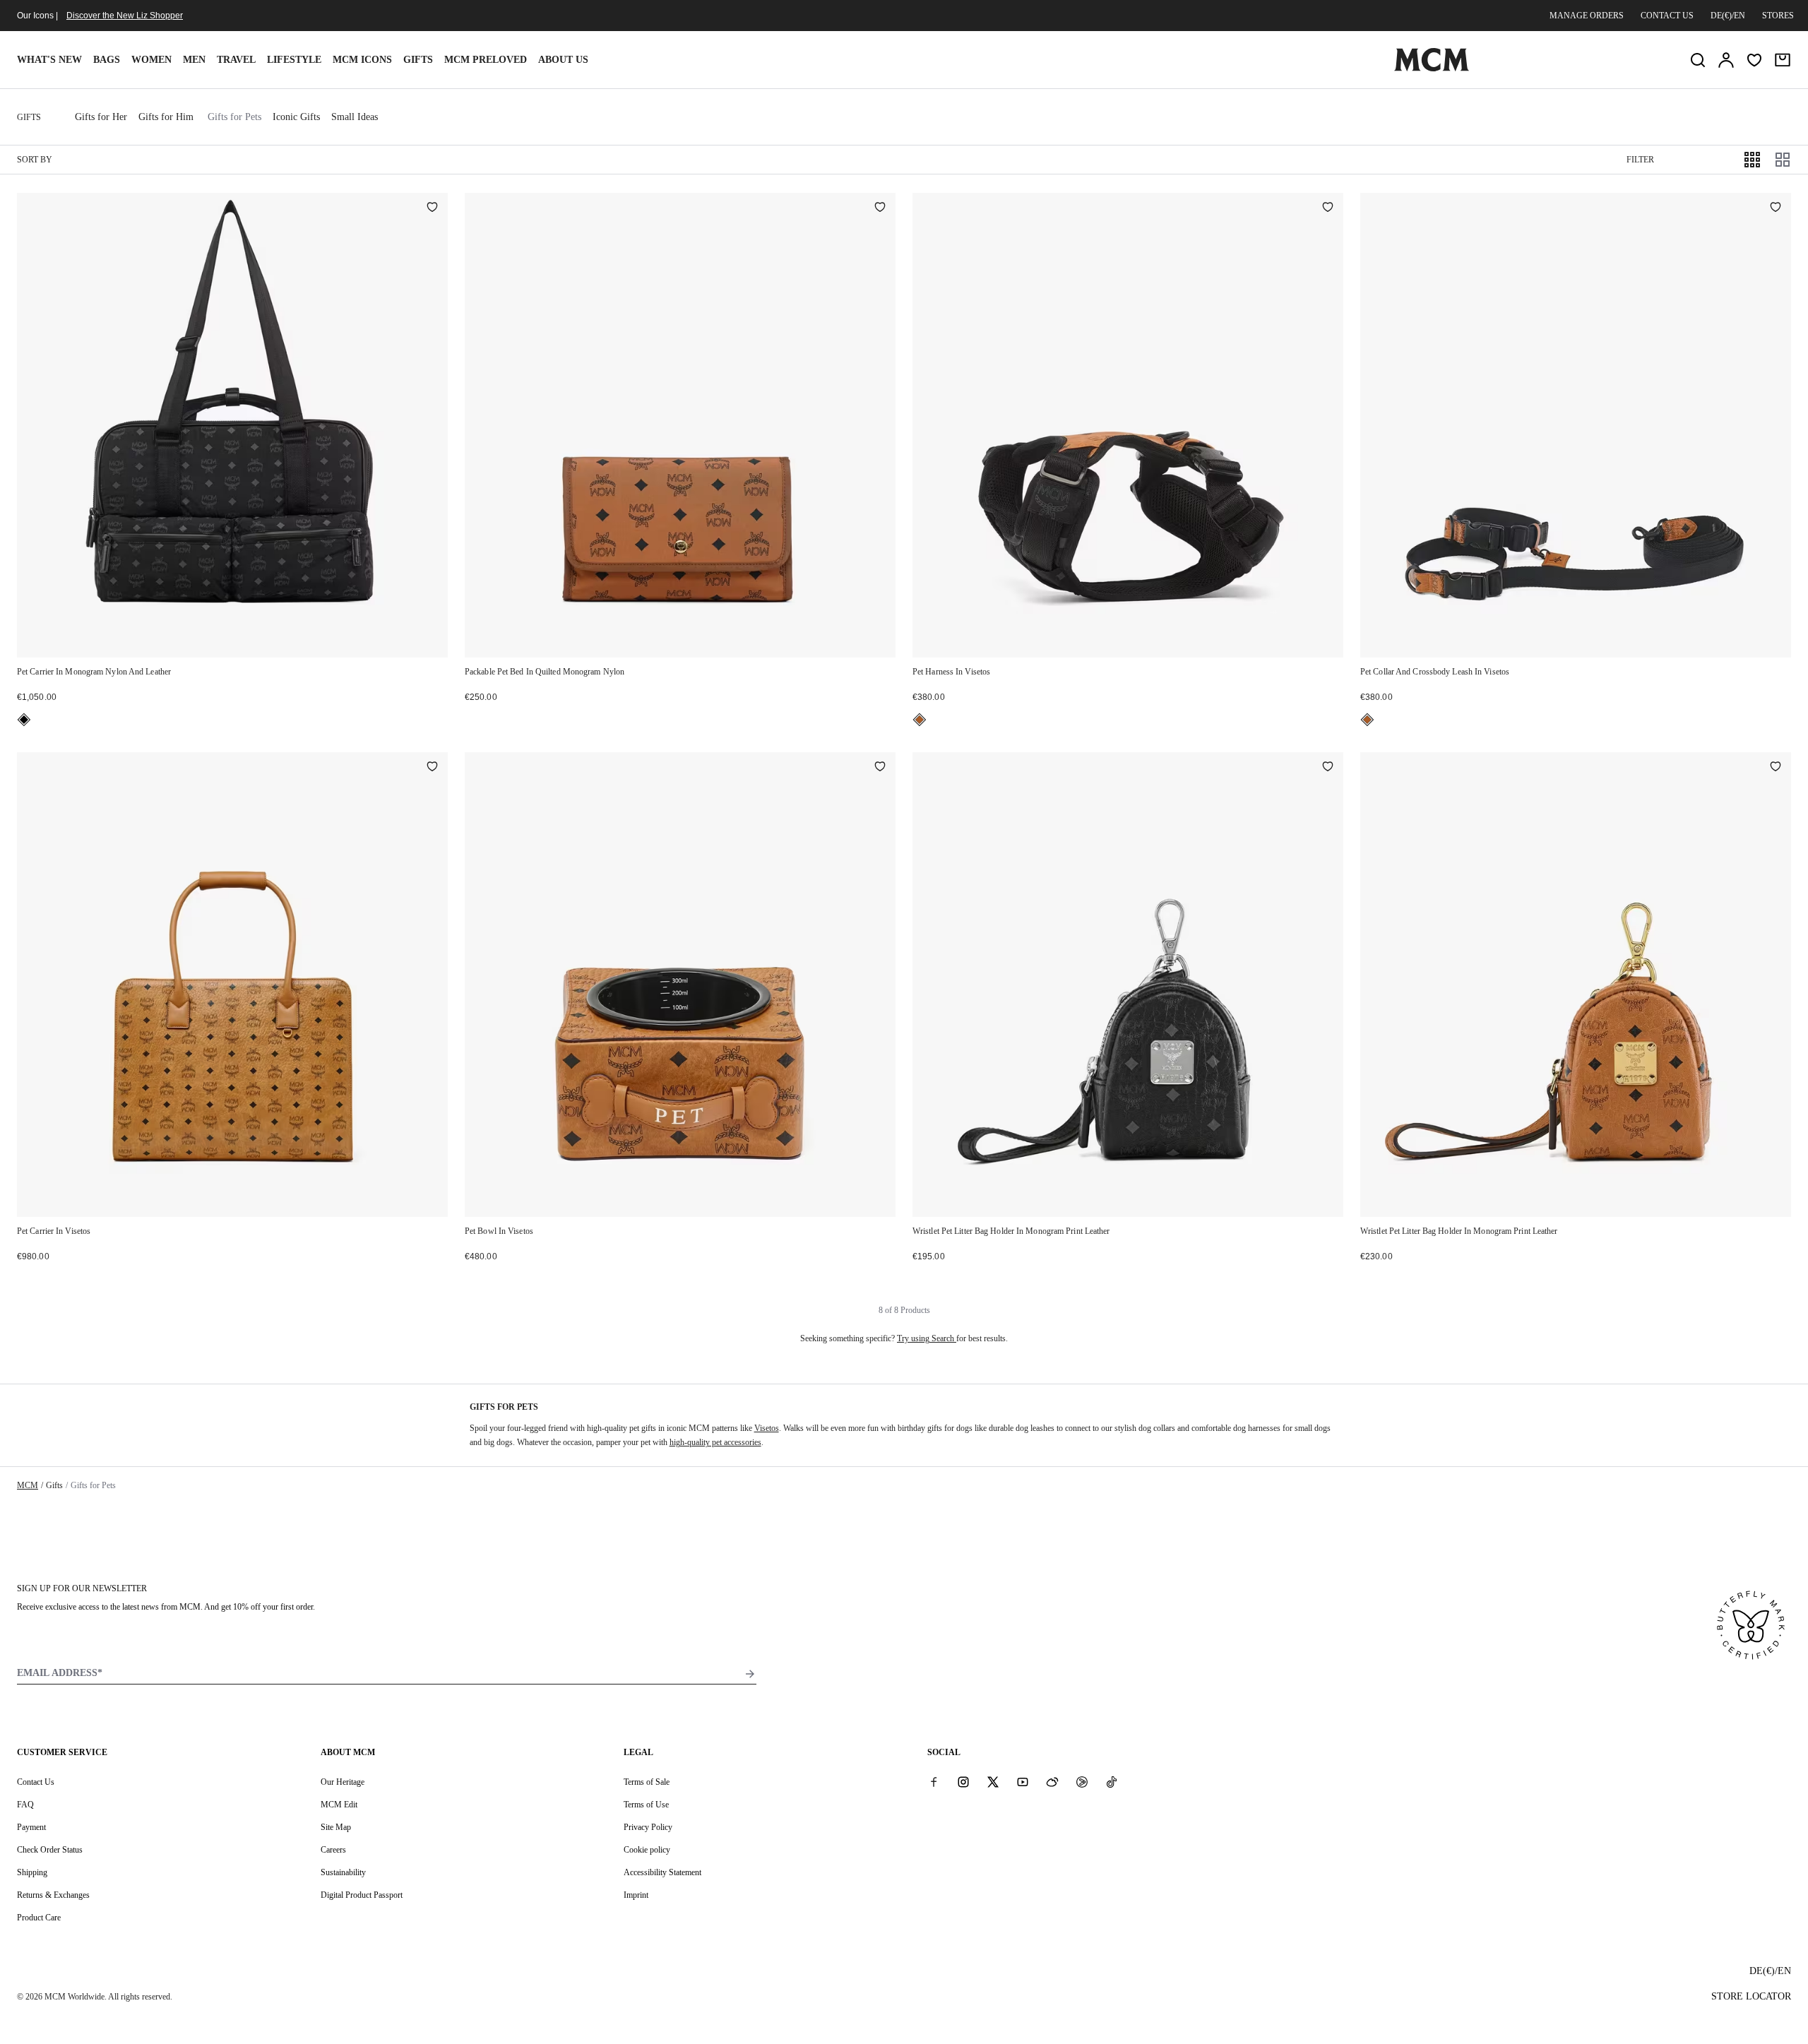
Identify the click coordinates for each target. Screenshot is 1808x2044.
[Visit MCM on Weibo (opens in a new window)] (1052, 1781)
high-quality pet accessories (715, 1442)
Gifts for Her (101, 117)
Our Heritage (343, 1782)
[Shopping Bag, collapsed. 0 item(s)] (1783, 60)
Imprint (636, 1895)
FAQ (25, 1805)
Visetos (767, 1428)
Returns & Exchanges (53, 1895)
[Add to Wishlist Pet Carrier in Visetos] (432, 768)
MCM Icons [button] (362, 60)
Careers (333, 1850)
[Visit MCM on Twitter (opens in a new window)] (993, 1781)
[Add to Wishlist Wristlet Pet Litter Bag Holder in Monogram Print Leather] (1328, 768)
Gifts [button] (418, 60)
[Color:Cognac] (920, 720)
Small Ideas (355, 117)
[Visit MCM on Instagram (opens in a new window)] (963, 1781)
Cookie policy (647, 1850)
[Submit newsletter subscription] (750, 1674)
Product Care (39, 1918)
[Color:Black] (24, 720)
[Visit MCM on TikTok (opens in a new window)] (1112, 1781)
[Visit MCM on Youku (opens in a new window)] (1082, 1781)
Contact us (1667, 16)
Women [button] (151, 60)
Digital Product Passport (362, 1895)
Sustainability (343, 1872)
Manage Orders (1587, 16)
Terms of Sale (647, 1782)
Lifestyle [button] (294, 60)
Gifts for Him (166, 117)
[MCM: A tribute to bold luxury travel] (1432, 69)
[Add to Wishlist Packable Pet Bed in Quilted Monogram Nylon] (880, 208)
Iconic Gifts (296, 117)
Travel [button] (236, 60)
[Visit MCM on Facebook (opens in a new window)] (934, 1781)
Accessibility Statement (662, 1872)
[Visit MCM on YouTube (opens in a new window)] (1023, 1781)
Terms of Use (646, 1805)
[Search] (1698, 60)
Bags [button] (107, 60)
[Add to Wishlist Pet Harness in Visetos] (1328, 208)
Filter (1640, 160)
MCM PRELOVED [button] (486, 60)
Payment (31, 1827)
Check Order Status (50, 1850)
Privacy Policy (648, 1827)
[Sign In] (1726, 60)
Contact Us (36, 1782)
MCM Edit (339, 1805)
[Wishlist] (1754, 60)
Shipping (32, 1872)
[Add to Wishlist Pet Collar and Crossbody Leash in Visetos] (1776, 208)
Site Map (336, 1827)
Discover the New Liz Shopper (125, 16)
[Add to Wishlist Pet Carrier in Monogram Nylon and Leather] (432, 208)
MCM (28, 1485)
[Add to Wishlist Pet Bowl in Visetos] (880, 768)
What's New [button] (49, 60)
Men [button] (194, 60)
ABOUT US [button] (563, 60)
